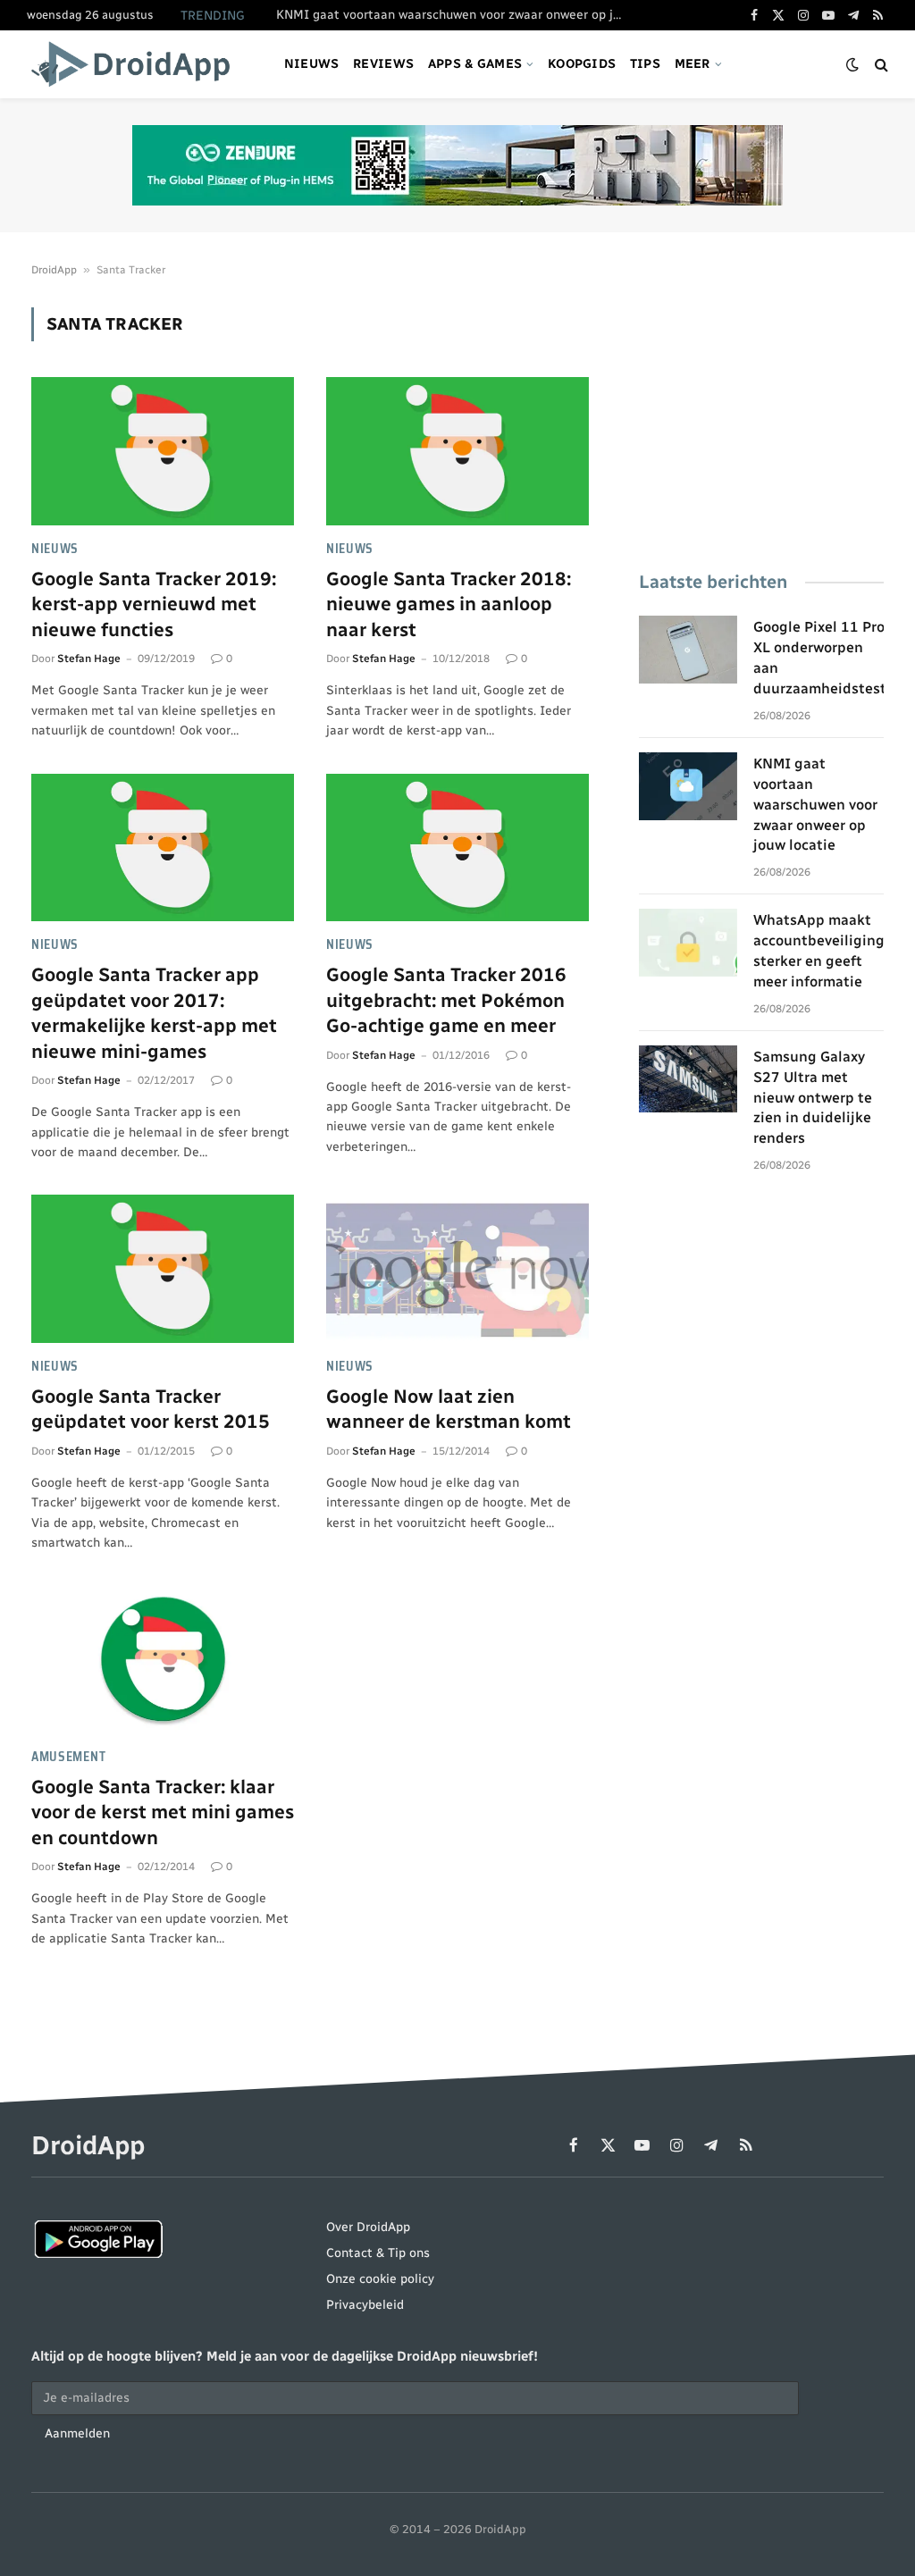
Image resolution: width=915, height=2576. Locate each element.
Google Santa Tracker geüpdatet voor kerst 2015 (151, 1409)
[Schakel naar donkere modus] (852, 65)
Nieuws (312, 64)
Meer (693, 64)
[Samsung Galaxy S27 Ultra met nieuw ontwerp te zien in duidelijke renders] (688, 1079)
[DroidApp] (136, 64)
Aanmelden (77, 2433)
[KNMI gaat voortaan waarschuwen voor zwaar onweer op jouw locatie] (688, 786)
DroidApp (54, 270)
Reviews (383, 64)
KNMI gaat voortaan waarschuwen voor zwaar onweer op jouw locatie (455, 15)
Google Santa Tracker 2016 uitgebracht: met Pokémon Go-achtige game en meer (446, 1000)
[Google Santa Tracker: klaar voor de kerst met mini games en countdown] (163, 1659)
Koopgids (582, 64)
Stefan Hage (89, 659)
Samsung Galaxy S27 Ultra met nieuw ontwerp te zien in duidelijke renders (813, 1098)
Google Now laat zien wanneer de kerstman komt (449, 1409)
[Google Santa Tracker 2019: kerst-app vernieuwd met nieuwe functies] (163, 451)
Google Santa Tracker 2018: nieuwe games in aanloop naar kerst (449, 604)
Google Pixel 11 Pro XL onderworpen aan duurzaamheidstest (820, 658)
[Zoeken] (880, 65)
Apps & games (475, 64)
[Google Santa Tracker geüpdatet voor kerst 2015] (163, 1268)
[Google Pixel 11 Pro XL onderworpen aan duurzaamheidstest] (688, 650)
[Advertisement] (761, 419)
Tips (645, 64)
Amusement (68, 1757)
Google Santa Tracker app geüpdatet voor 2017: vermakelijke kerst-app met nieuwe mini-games (154, 1013)
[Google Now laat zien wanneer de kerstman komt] (457, 1268)
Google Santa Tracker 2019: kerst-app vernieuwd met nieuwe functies (154, 604)
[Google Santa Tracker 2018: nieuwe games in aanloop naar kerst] (457, 451)
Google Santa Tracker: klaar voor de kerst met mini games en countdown (163, 1812)
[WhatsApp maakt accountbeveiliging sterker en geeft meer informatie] (688, 943)
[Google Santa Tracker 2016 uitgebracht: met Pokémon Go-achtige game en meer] (457, 847)
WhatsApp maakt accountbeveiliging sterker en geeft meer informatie (819, 951)
